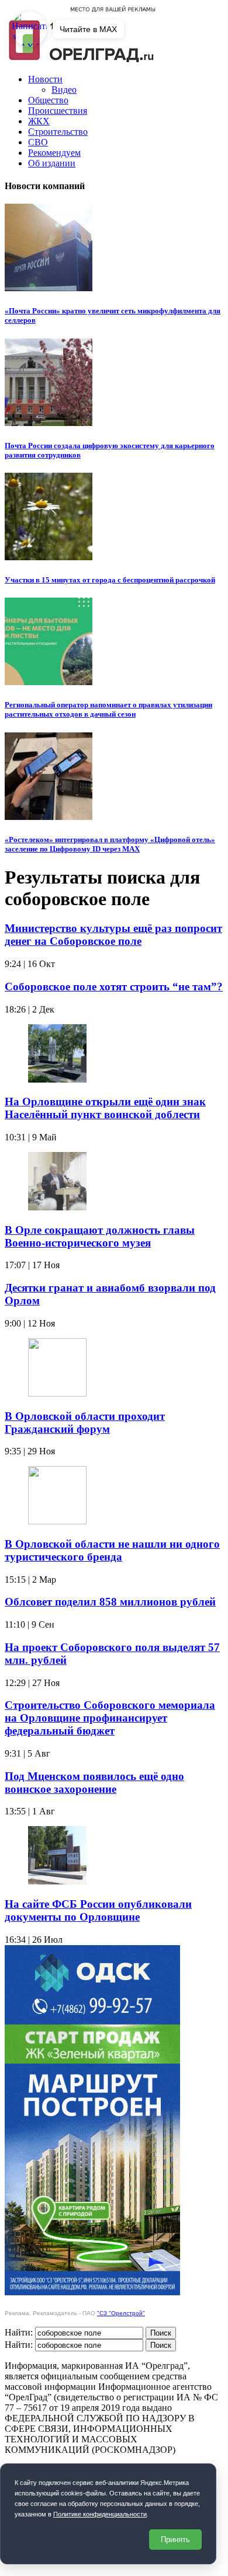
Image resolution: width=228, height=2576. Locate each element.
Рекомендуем (54, 153)
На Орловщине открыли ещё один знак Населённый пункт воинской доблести (105, 1108)
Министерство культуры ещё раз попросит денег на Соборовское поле (113, 935)
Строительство (58, 132)
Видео (64, 90)
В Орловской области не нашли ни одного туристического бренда (112, 1550)
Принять (175, 2540)
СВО (38, 142)
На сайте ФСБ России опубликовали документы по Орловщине (98, 1910)
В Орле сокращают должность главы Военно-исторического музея (100, 1236)
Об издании (52, 163)
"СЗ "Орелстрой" (121, 2313)
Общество (48, 100)
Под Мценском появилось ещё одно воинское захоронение (94, 1783)
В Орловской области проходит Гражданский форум (85, 1423)
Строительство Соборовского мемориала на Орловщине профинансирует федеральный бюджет (110, 1718)
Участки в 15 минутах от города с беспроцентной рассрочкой (110, 580)
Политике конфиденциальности (100, 2514)
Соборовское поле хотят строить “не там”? (114, 987)
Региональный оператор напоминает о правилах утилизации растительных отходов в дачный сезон (108, 709)
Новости (45, 79)
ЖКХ (39, 121)
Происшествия (58, 111)
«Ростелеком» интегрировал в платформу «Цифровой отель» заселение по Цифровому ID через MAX (110, 844)
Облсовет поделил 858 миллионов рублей (110, 1602)
